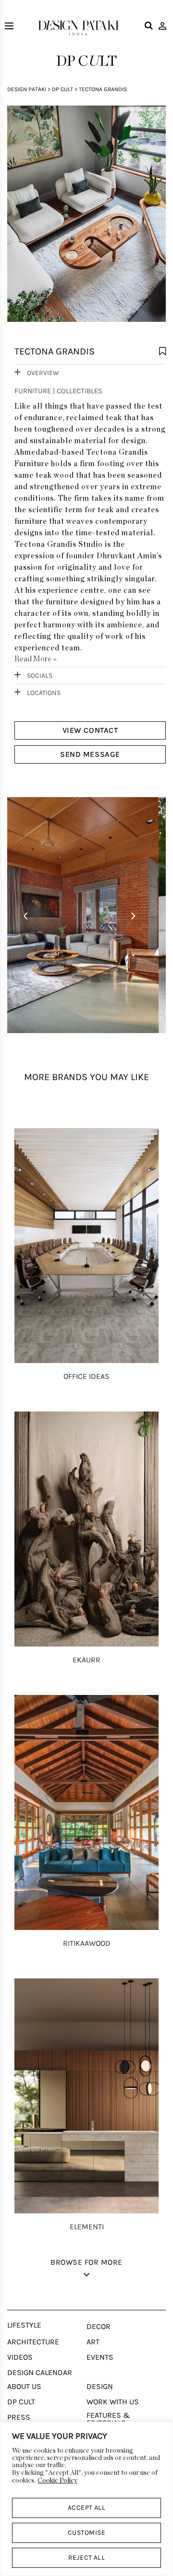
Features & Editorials (108, 2419)
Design (100, 2387)
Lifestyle (24, 2325)
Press (19, 2417)
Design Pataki (27, 89)
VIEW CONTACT (90, 730)
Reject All (87, 2558)
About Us (24, 2387)
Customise (86, 2533)
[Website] (86, 219)
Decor (99, 2327)
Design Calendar (40, 2373)
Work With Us (113, 2402)
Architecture (33, 2342)
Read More (36, 659)
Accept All (87, 2508)
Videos (20, 2357)
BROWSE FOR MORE (86, 2262)
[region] (86, 2499)
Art (93, 2342)
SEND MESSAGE (90, 754)
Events (100, 2357)
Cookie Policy (57, 2481)
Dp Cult (62, 89)
